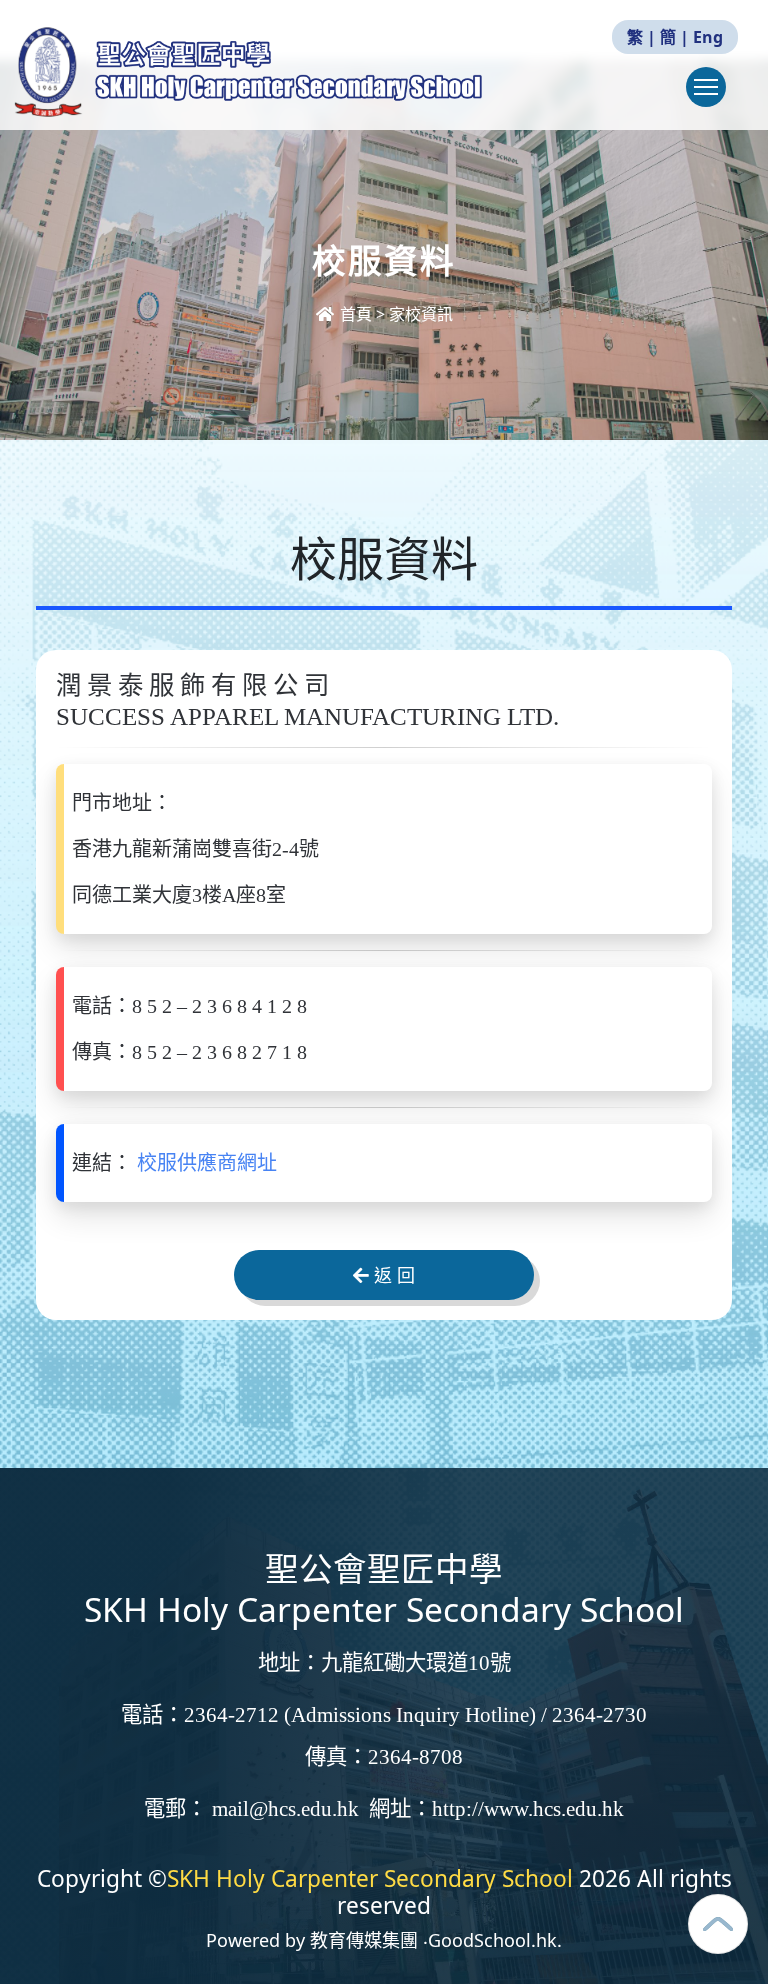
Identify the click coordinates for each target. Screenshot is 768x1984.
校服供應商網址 (207, 1163)
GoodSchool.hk (492, 1940)
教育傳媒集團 (364, 1940)
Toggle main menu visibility (706, 87)
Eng (708, 37)
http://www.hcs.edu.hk (528, 1809)
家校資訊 (421, 314)
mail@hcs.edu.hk (285, 1809)
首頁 (356, 314)
